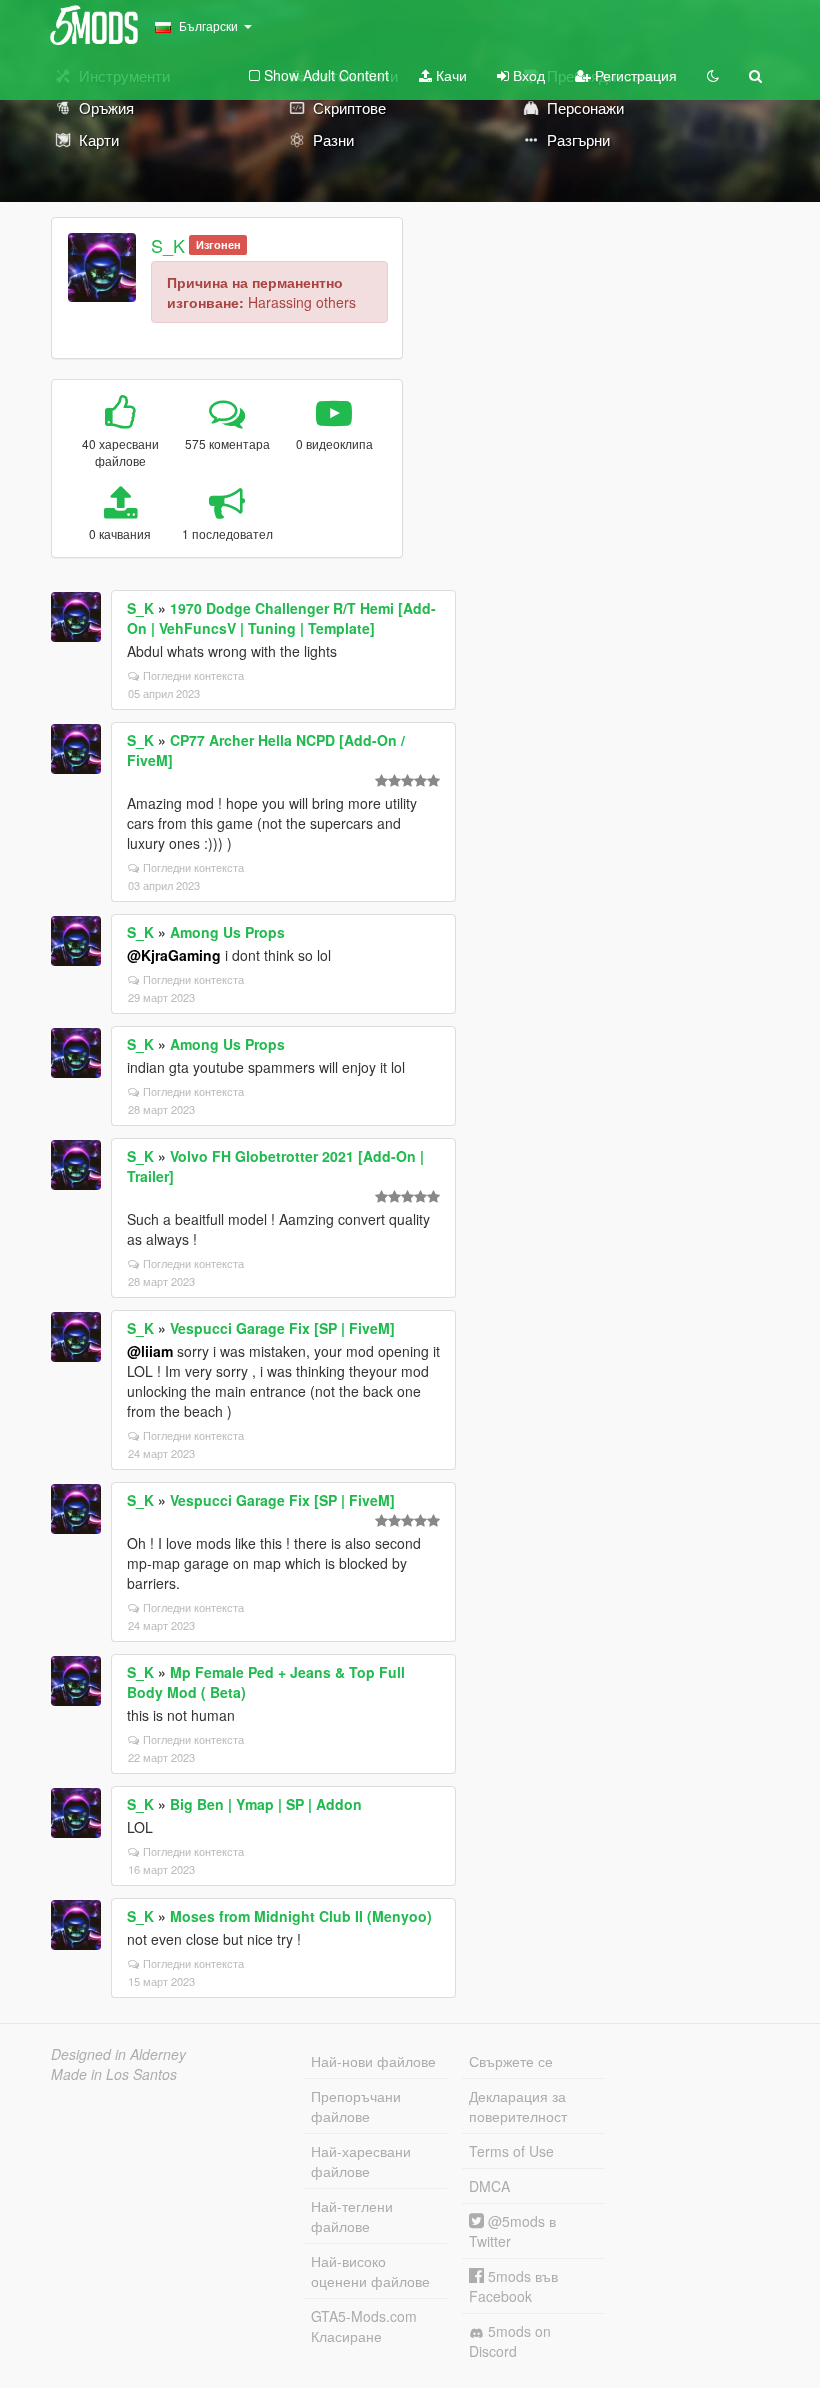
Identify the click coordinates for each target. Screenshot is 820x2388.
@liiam (150, 1351)
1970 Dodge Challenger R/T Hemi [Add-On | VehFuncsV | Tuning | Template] (281, 618)
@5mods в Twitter (512, 2231)
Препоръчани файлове (356, 2106)
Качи (449, 75)
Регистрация (634, 75)
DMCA (489, 2186)
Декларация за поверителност (518, 2106)
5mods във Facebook (513, 2286)
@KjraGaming (174, 955)
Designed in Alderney (118, 2054)
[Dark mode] (713, 75)
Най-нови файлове (373, 2061)
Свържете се (511, 2061)
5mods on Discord (510, 2341)
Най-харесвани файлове (361, 2161)
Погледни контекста (193, 675)
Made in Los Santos (114, 2074)
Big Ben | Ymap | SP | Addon (266, 1804)
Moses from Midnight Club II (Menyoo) (301, 1916)
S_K (168, 245)
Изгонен (218, 244)
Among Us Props (227, 932)
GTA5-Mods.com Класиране (364, 2326)
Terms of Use (511, 2151)
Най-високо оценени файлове (370, 2271)
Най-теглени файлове (352, 2216)
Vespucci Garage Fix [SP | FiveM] (282, 1328)
